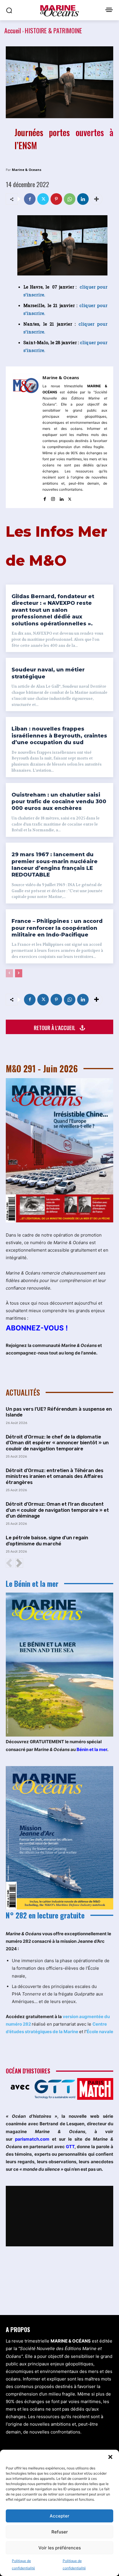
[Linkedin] (83, 199)
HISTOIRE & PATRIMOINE (53, 30)
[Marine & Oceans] (26, 437)
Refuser (60, 2532)
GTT (70, 2147)
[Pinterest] (56, 199)
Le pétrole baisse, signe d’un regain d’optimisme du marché (47, 1540)
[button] (110, 2457)
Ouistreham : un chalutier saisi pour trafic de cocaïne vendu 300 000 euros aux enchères (59, 802)
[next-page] (19, 973)
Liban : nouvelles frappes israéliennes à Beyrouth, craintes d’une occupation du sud (59, 736)
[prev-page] (9, 973)
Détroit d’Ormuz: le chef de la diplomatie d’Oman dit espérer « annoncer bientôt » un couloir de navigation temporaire (57, 1443)
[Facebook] (30, 199)
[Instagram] (53, 498)
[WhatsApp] (70, 199)
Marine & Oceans (27, 170)
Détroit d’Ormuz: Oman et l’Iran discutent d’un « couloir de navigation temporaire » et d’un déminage (57, 1510)
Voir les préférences (60, 2548)
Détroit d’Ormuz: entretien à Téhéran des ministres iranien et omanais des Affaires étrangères (55, 1476)
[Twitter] (43, 199)
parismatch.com (32, 2139)
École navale (100, 2032)
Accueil (13, 30)
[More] (96, 199)
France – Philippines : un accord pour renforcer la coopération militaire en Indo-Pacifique (57, 928)
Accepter (59, 2516)
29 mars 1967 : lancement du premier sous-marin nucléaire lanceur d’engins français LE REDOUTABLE (55, 865)
